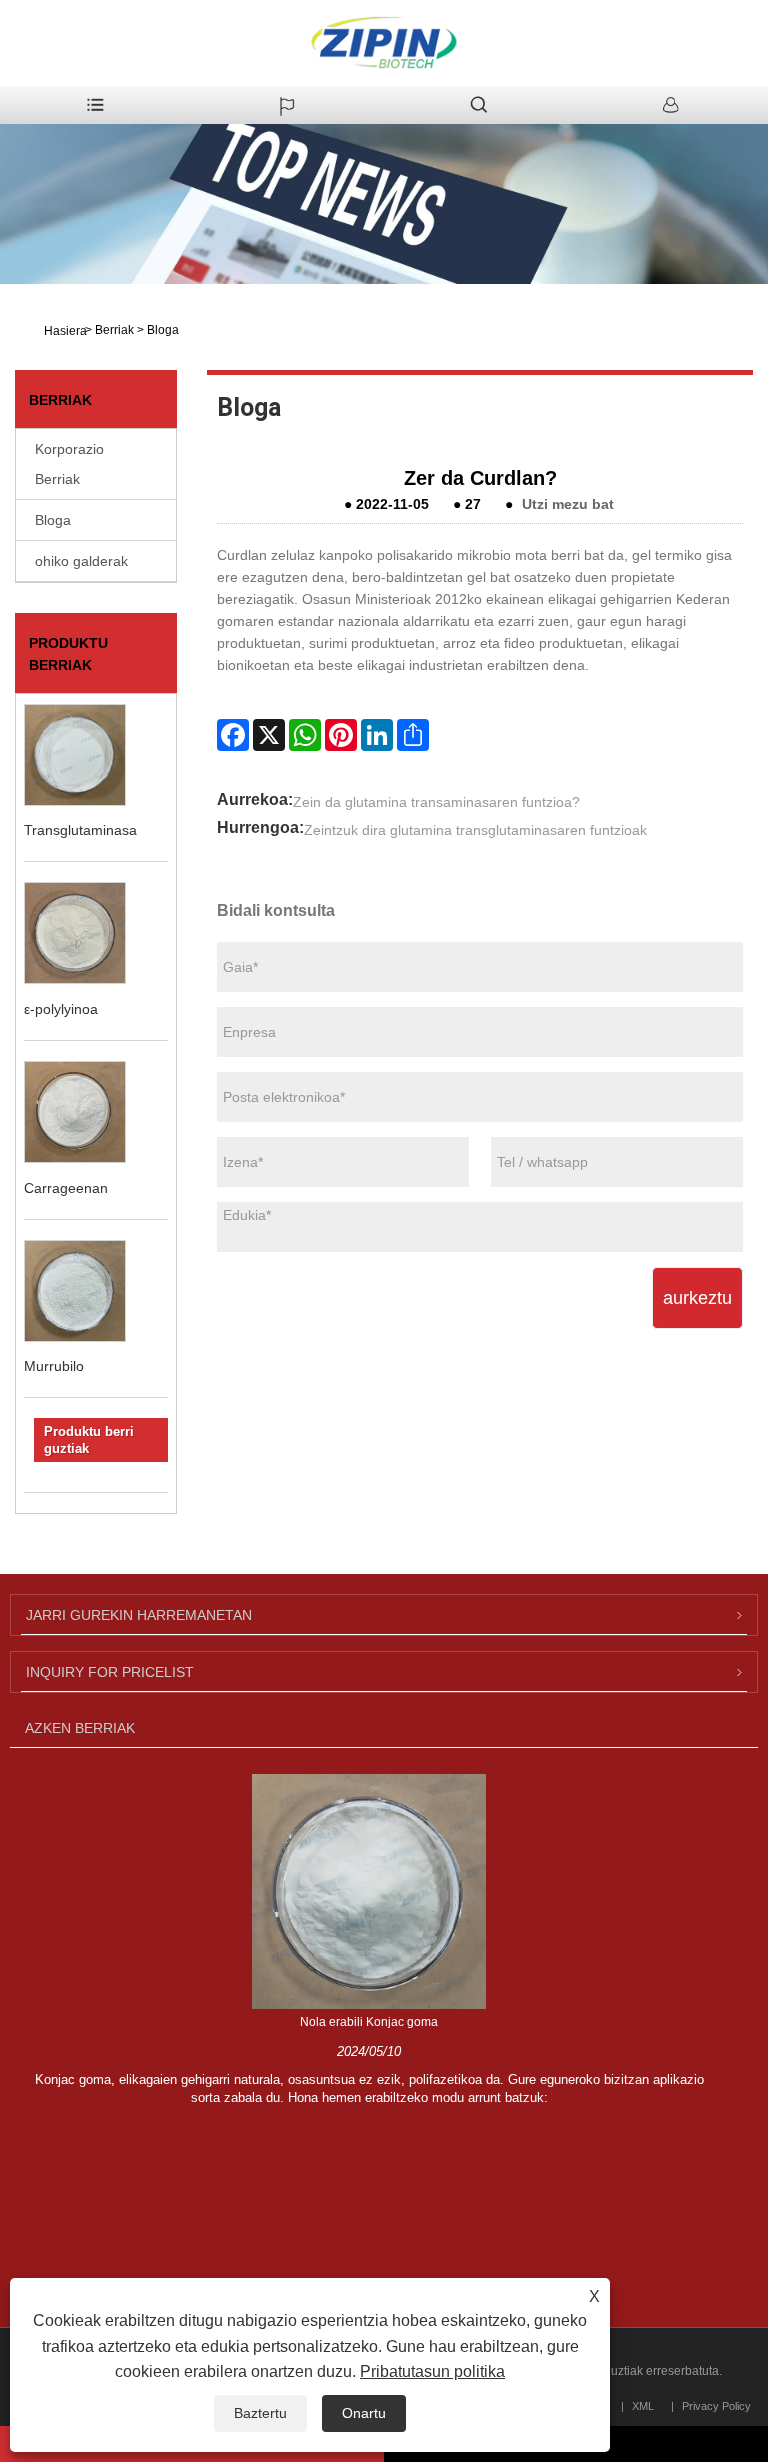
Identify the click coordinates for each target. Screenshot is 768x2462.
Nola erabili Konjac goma (369, 2022)
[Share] (413, 735)
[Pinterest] (341, 735)
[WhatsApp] (305, 735)
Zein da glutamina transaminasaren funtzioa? (436, 802)
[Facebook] (233, 735)
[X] (269, 735)
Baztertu (260, 2413)
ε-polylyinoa (61, 1009)
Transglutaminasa (80, 830)
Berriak (114, 330)
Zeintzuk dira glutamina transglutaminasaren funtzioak (475, 830)
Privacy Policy (716, 2406)
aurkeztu (697, 1298)
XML (643, 2406)
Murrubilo (54, 1366)
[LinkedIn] (377, 735)
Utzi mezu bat (568, 504)
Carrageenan (66, 1188)
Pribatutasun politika (432, 2371)
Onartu (364, 2413)
